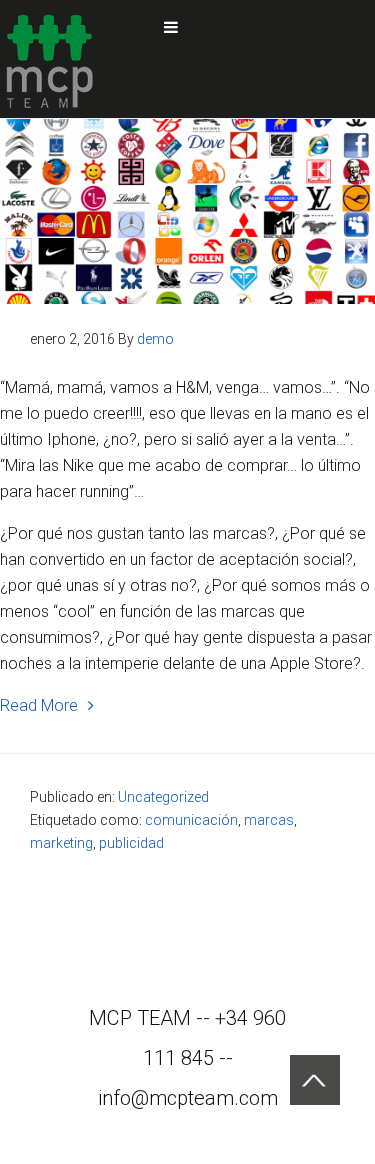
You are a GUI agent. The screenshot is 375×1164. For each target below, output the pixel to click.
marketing (61, 843)
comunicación (191, 820)
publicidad (131, 843)
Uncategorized (163, 797)
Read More (39, 705)
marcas (269, 820)
